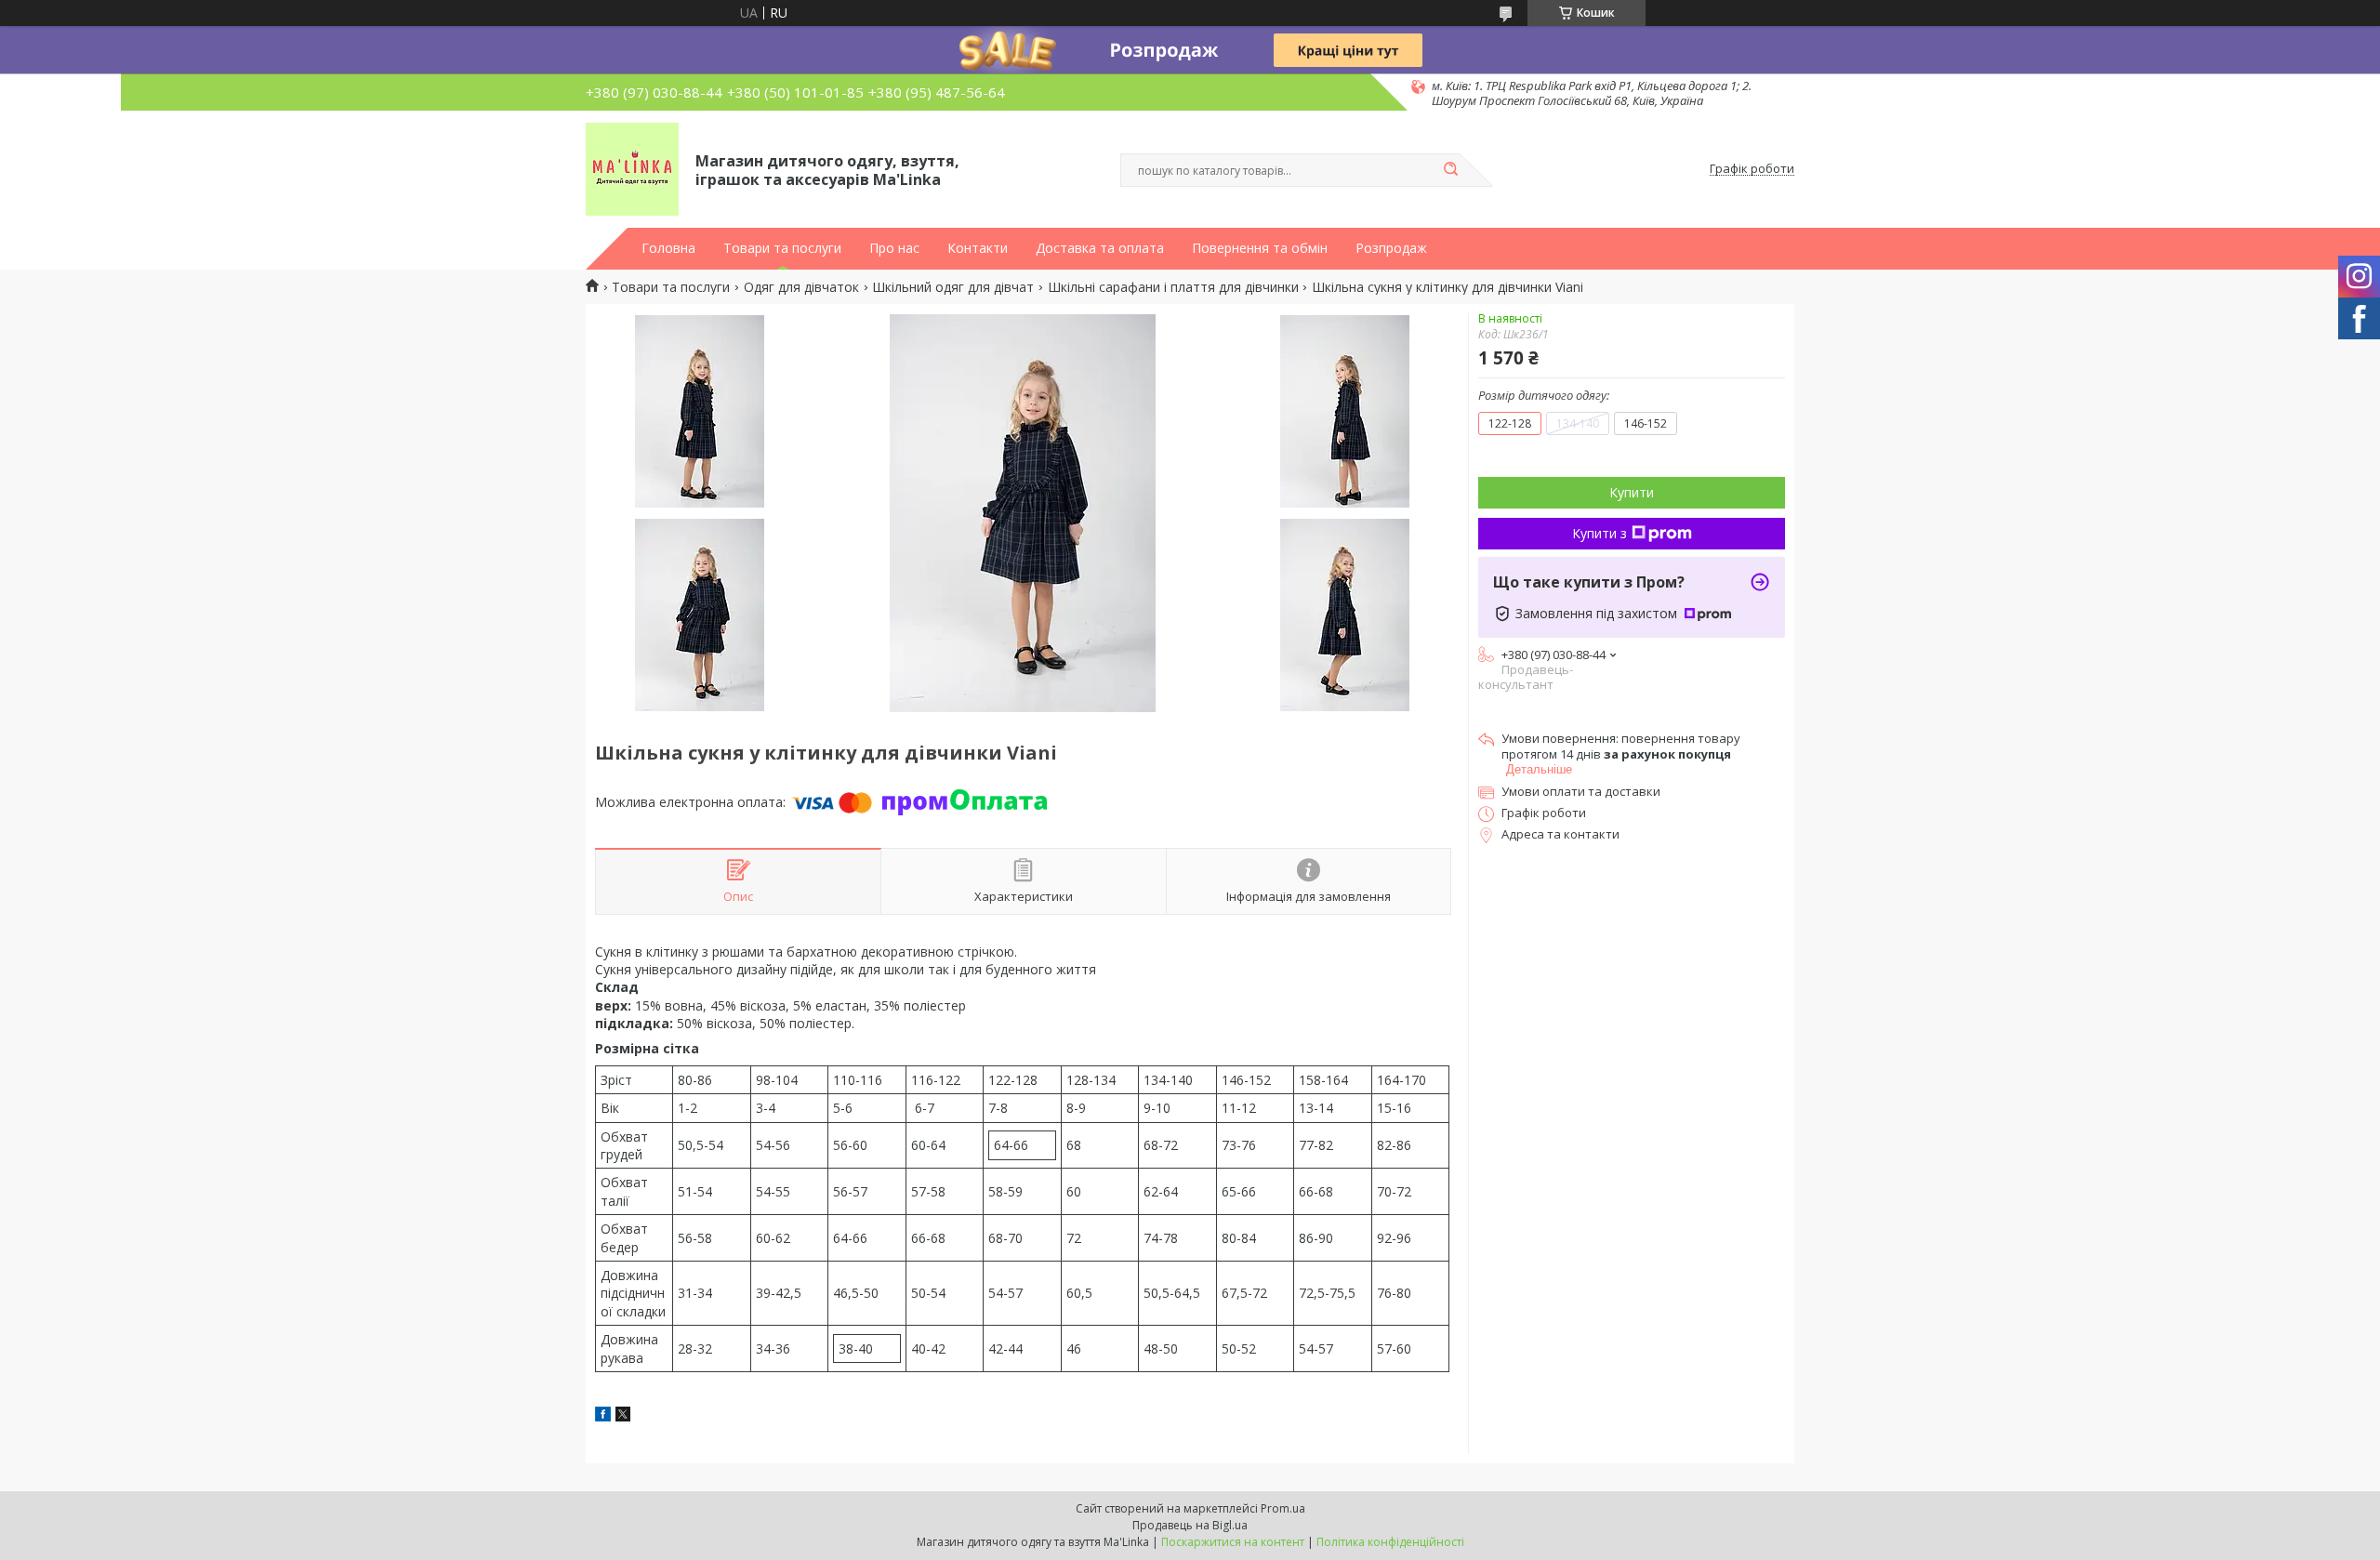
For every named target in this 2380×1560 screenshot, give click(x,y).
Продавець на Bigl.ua (1190, 1525)
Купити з (1600, 533)
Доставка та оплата (1100, 248)
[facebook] (603, 1416)
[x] (623, 1416)
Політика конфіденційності (1390, 1542)
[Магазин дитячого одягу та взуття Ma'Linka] (632, 169)
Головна (668, 248)
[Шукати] (1450, 170)
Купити (1632, 492)
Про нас (894, 248)
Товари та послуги (782, 248)
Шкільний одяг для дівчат (953, 287)
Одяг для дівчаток (801, 287)
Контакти (978, 248)
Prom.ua (1283, 1508)
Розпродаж (1391, 248)
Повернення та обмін (1260, 248)
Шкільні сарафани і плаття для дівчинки (1173, 287)
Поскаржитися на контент (1233, 1542)
